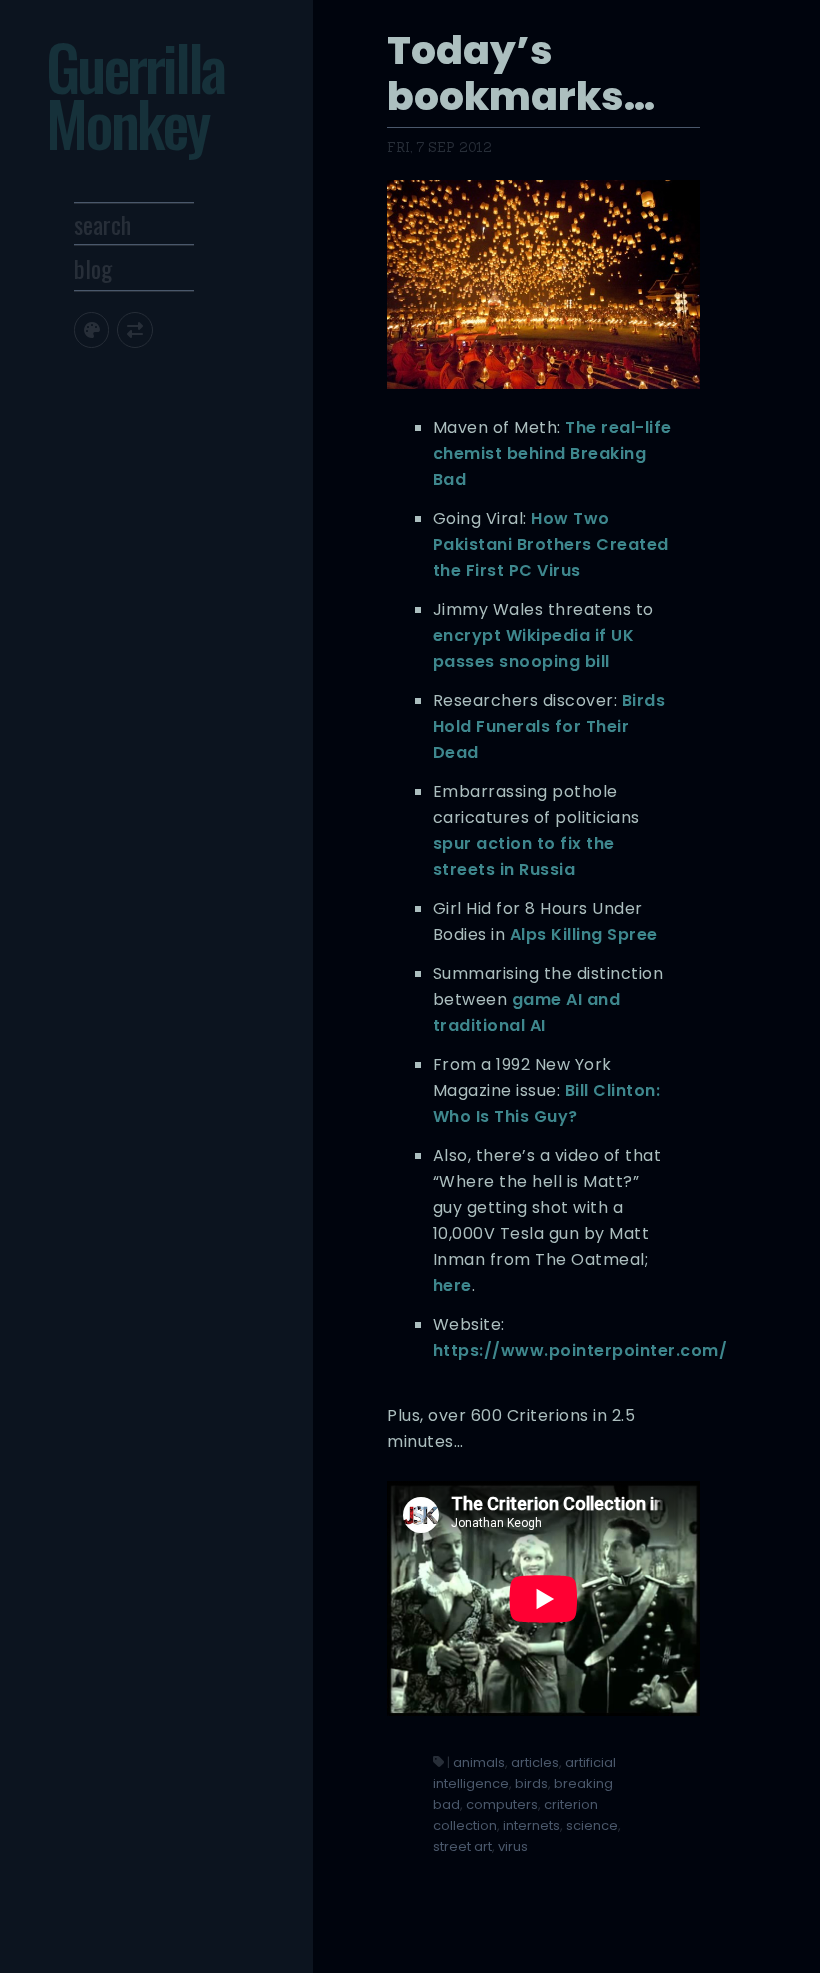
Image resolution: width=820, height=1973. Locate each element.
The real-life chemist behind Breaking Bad (552, 453)
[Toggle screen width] (134, 329)
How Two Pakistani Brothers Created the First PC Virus (551, 544)
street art (462, 1846)
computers (502, 1804)
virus (513, 1846)
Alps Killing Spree (584, 934)
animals (479, 1762)
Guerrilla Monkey (135, 94)
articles (535, 1762)
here (452, 1285)
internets (531, 1825)
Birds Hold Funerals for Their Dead (549, 726)
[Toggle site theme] (91, 329)
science (592, 1825)
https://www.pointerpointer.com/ (580, 1350)
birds (531, 1783)
